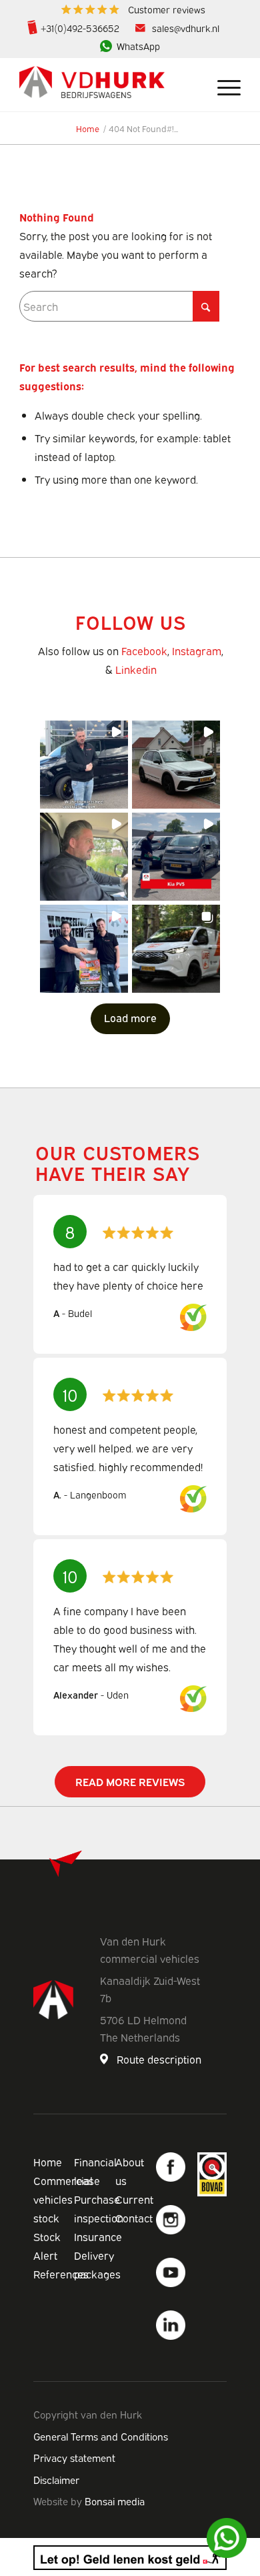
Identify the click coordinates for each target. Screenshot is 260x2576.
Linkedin (136, 669)
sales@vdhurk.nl (186, 28)
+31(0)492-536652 (80, 28)
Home (48, 2162)
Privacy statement (74, 2457)
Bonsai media (115, 2501)
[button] (84, 765)
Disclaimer (56, 2479)
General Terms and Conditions (101, 2436)
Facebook (144, 651)
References (61, 2274)
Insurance (98, 2236)
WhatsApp (138, 46)
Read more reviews (130, 1781)
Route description (159, 2059)
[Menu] (222, 85)
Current (134, 2199)
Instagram (197, 651)
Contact (134, 2218)
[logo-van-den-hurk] (108, 85)
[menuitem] (133, 10)
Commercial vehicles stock (63, 2199)
